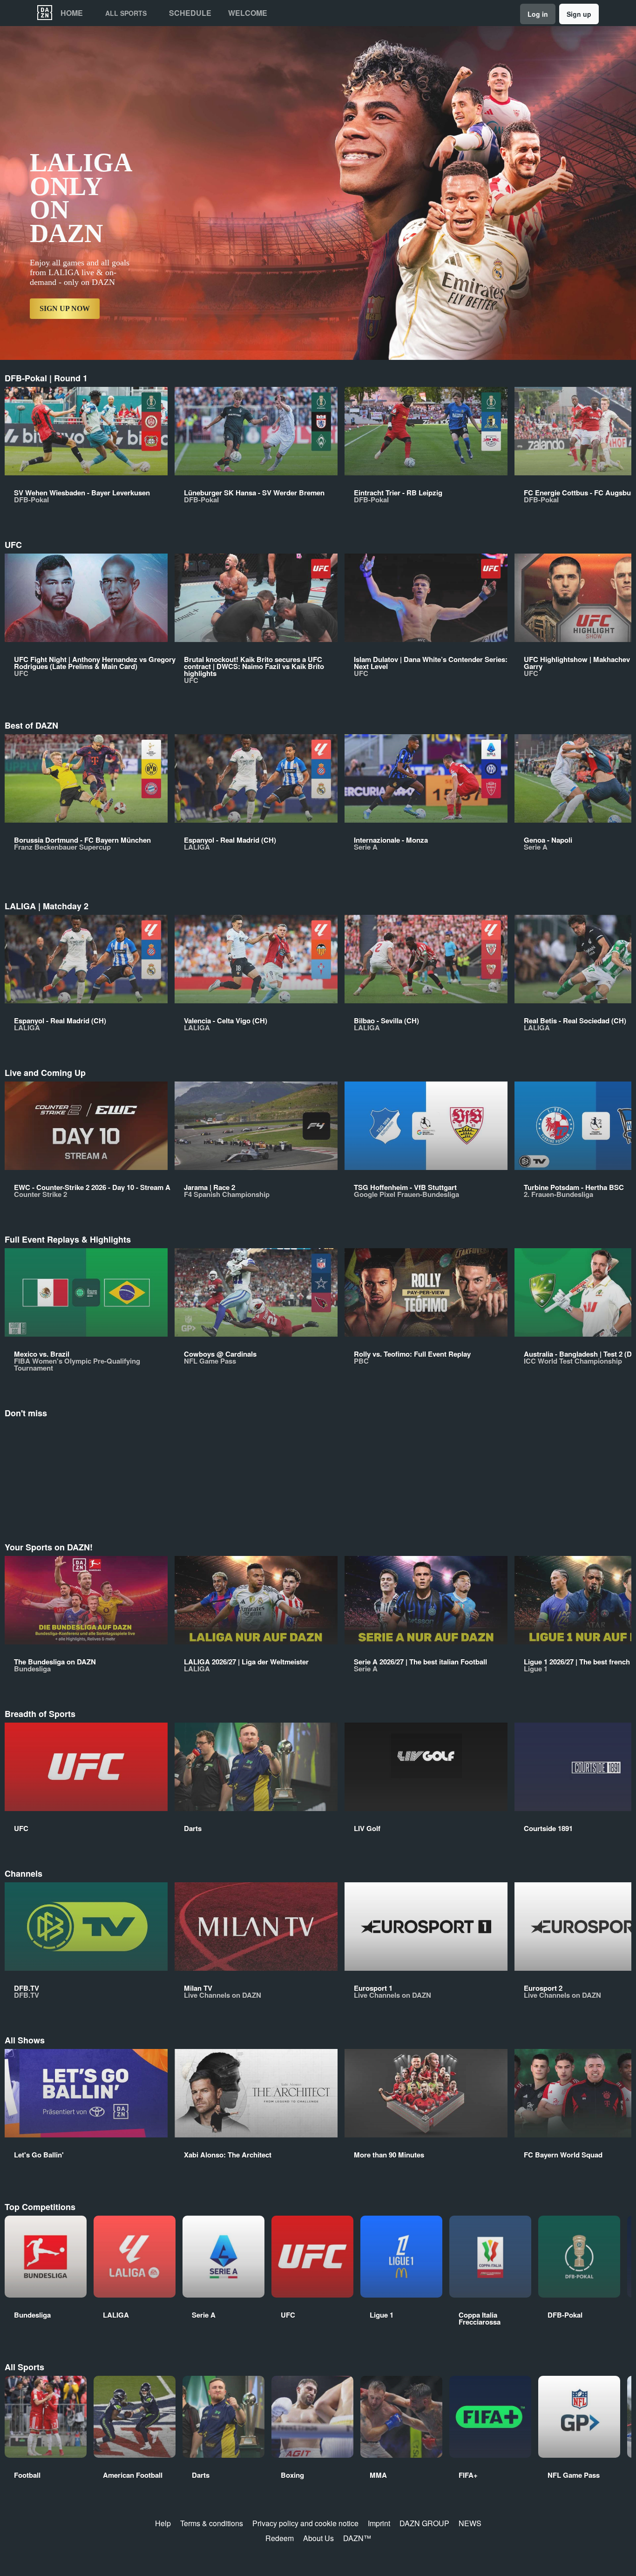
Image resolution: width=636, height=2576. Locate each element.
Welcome (248, 13)
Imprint (379, 2523)
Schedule (190, 13)
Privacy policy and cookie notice (305, 2523)
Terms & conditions (212, 2523)
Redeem (280, 2538)
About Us (318, 2538)
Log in (538, 14)
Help (163, 2523)
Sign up (579, 14)
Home (72, 13)
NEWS (470, 2523)
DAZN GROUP (424, 2523)
